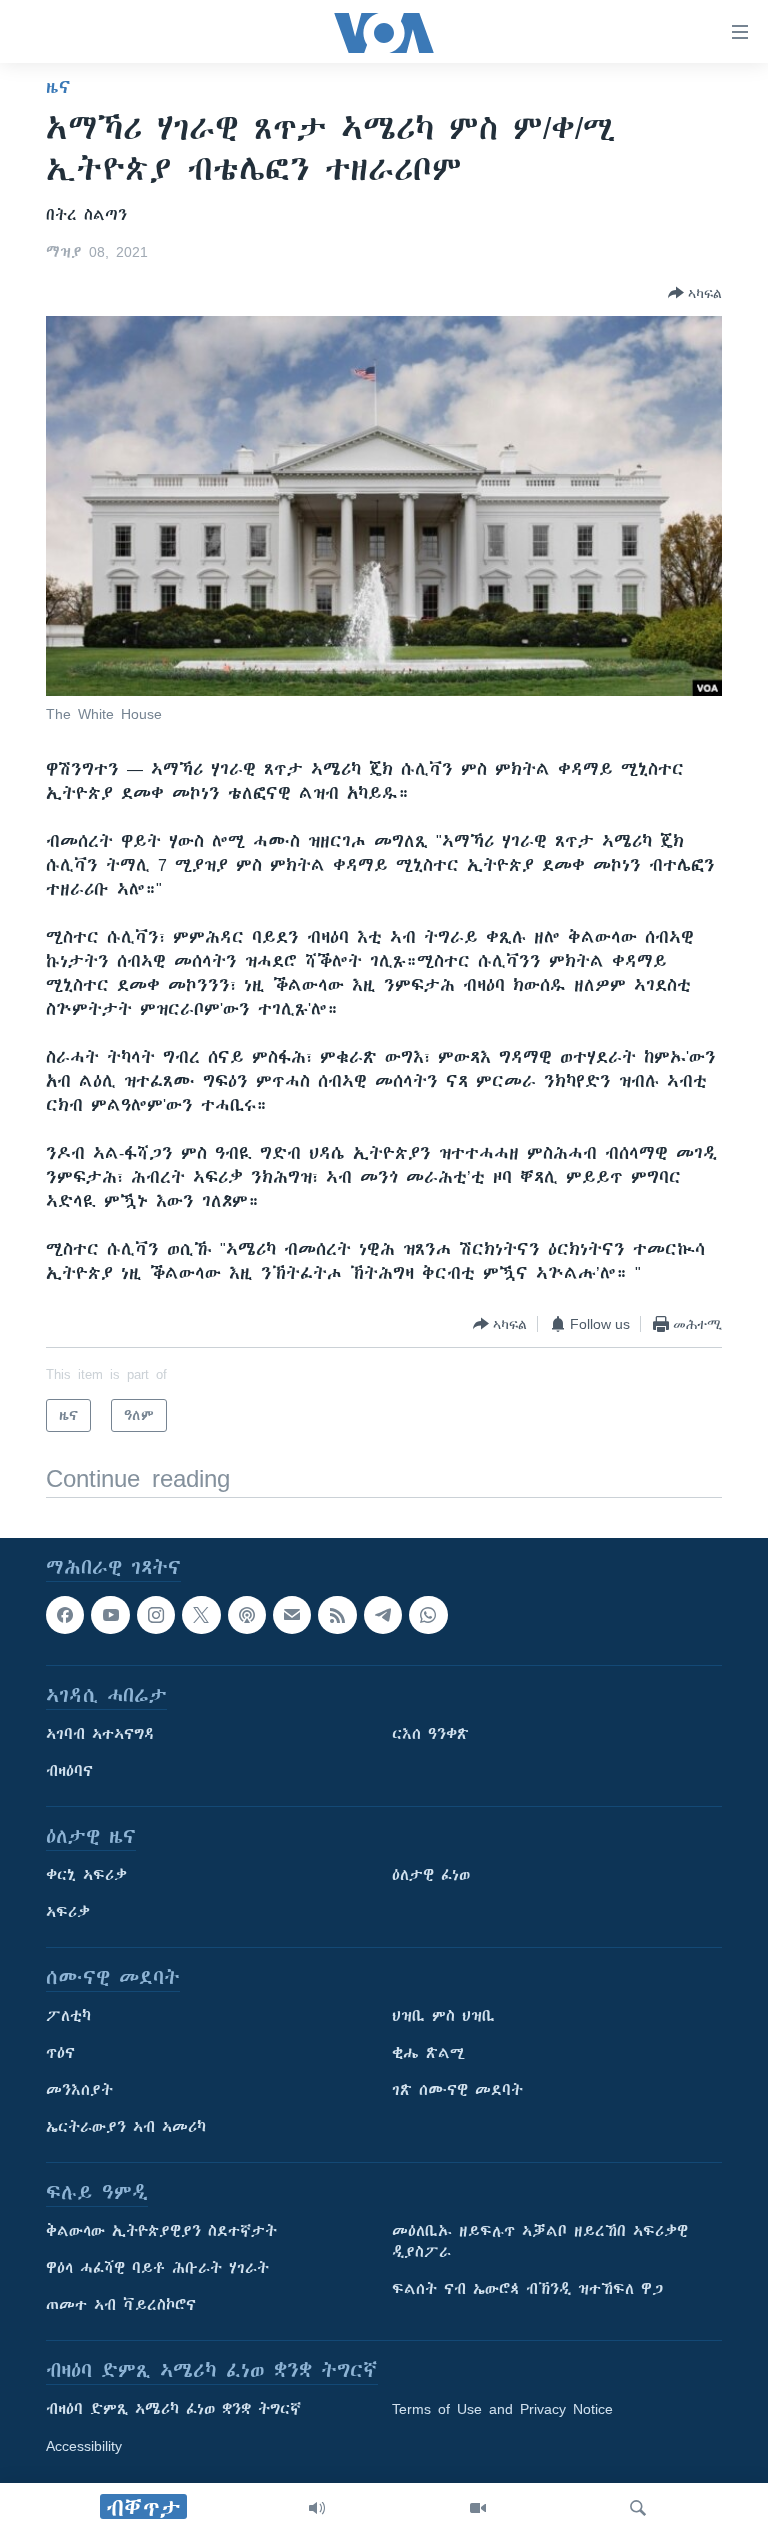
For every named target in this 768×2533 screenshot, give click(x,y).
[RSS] (337, 1615)
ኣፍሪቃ (68, 1913)
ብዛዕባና (69, 1772)
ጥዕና (60, 2054)
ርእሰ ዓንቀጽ (430, 1735)
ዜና (58, 87)
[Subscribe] (292, 1615)
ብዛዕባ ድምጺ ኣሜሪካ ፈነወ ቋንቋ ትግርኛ (173, 2410)
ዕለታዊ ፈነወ (431, 1876)
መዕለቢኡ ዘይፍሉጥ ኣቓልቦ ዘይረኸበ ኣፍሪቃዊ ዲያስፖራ (540, 2242)
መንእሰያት (79, 2091)
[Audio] (317, 2508)
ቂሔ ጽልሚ (428, 2054)
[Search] (638, 2508)
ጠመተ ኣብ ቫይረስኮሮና (121, 2306)
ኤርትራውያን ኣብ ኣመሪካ (126, 2128)
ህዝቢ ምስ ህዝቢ (443, 2017)
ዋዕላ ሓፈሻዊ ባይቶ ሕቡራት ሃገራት (157, 2269)
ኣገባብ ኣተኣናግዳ (100, 1735)
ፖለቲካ (68, 2017)
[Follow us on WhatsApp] (428, 1615)
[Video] (478, 2508)
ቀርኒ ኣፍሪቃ (86, 1876)
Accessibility (84, 2447)
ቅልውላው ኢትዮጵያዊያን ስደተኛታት (161, 2232)
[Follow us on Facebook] (65, 1615)
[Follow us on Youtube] (110, 1615)
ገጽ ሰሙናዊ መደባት (457, 2091)
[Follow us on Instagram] (156, 1615)
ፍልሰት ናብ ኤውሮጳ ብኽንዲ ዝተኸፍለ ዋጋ (527, 2290)
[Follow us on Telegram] (383, 1615)
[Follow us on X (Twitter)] (201, 1615)
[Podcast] (247, 1615)
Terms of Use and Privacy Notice (502, 2410)
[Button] (695, 293)
